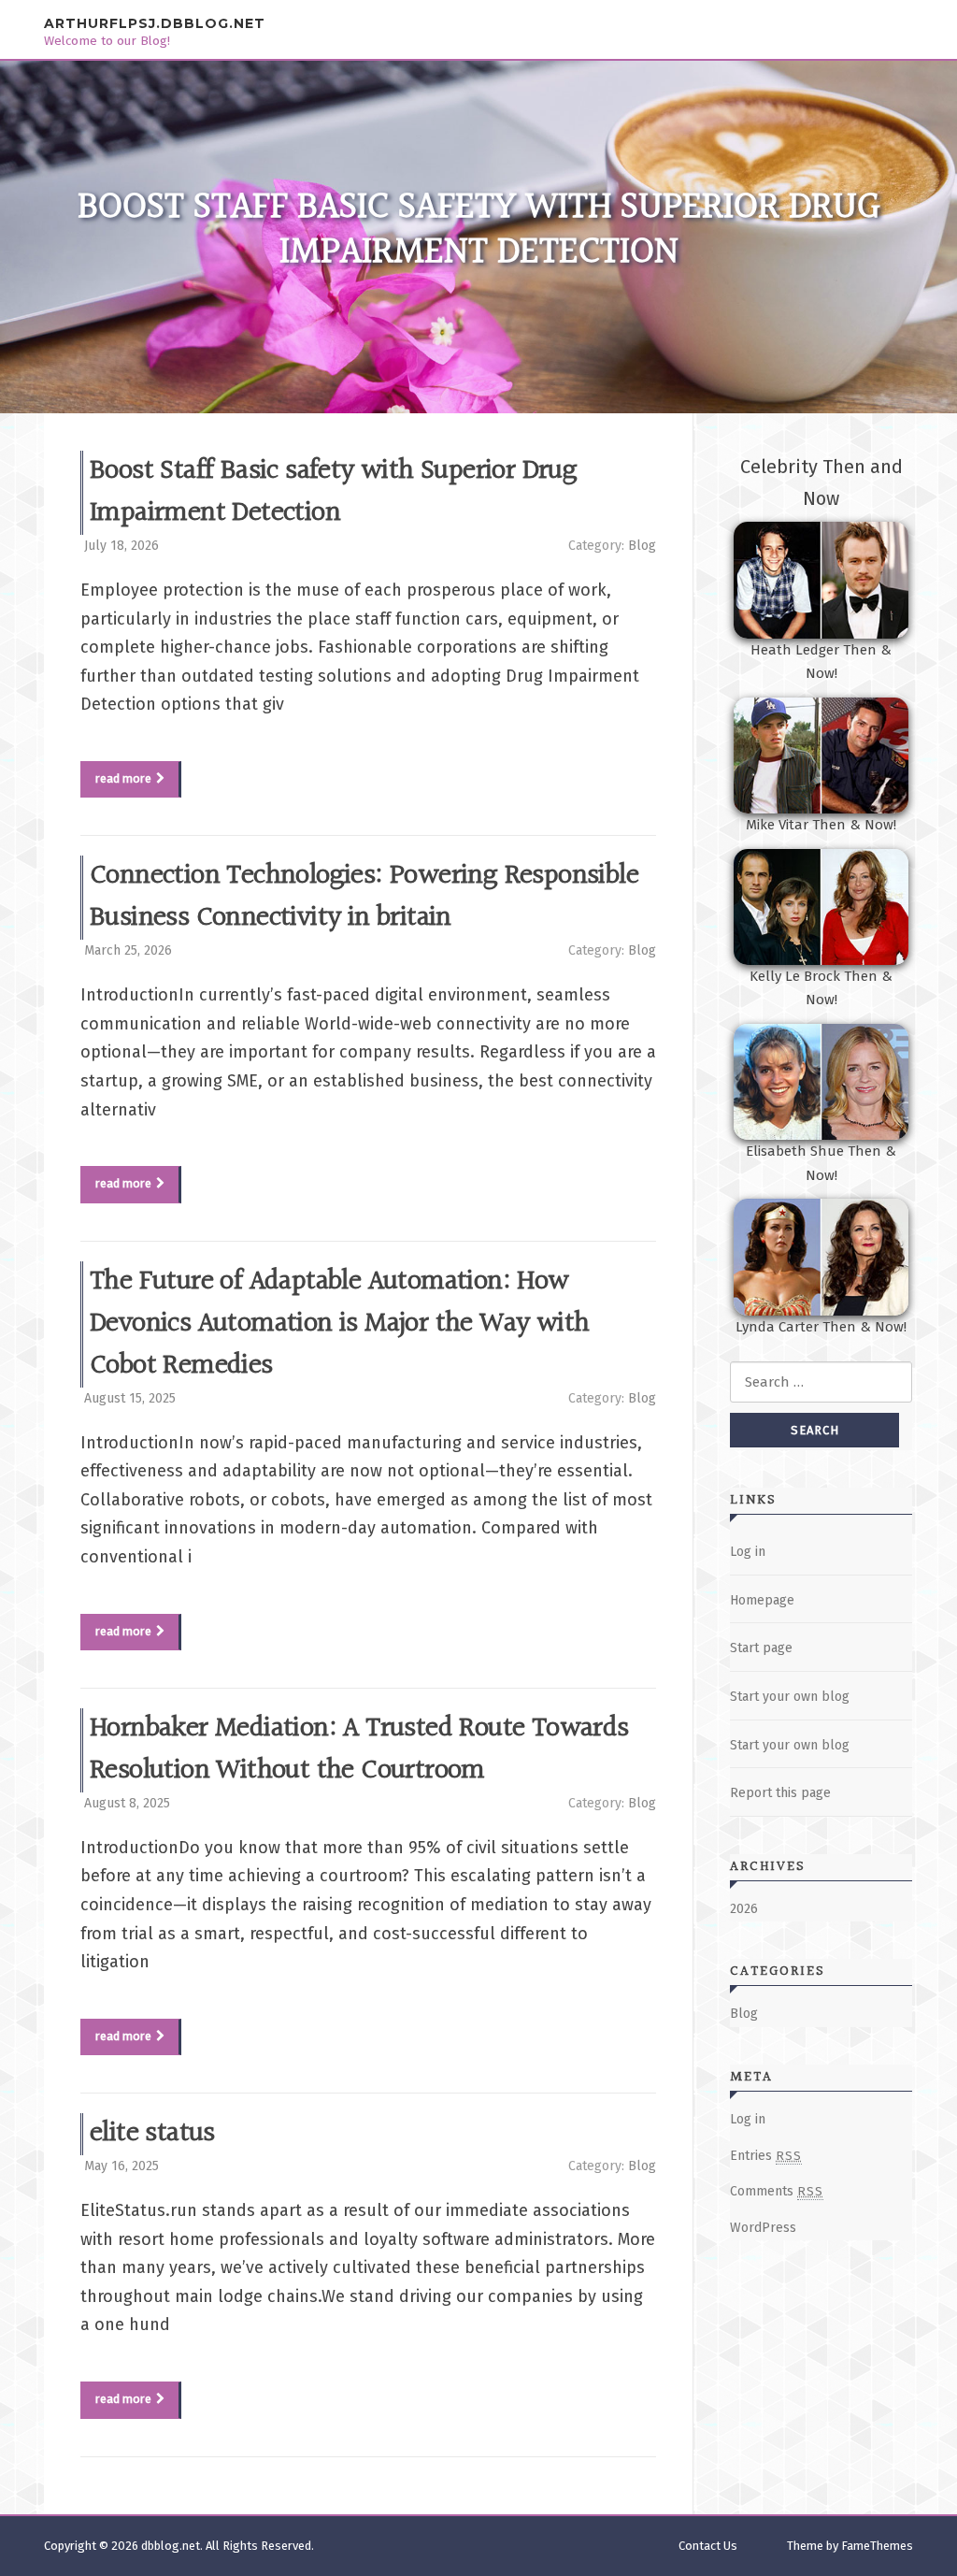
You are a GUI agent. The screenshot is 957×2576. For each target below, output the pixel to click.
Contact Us (708, 2546)
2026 (744, 1909)
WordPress (763, 2228)
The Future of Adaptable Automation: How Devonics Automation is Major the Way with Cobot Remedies (339, 1324)
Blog (642, 546)
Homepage (762, 1600)
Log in (748, 1552)
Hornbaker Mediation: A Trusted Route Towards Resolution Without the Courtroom (359, 1750)
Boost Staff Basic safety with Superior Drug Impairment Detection (333, 492)
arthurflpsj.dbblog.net (155, 23)
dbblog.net (171, 2546)
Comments (777, 2191)
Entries (766, 2156)
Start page (761, 1648)
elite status (152, 2134)
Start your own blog (790, 1697)
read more (123, 778)
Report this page (780, 1793)
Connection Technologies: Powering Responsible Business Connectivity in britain (364, 897)
